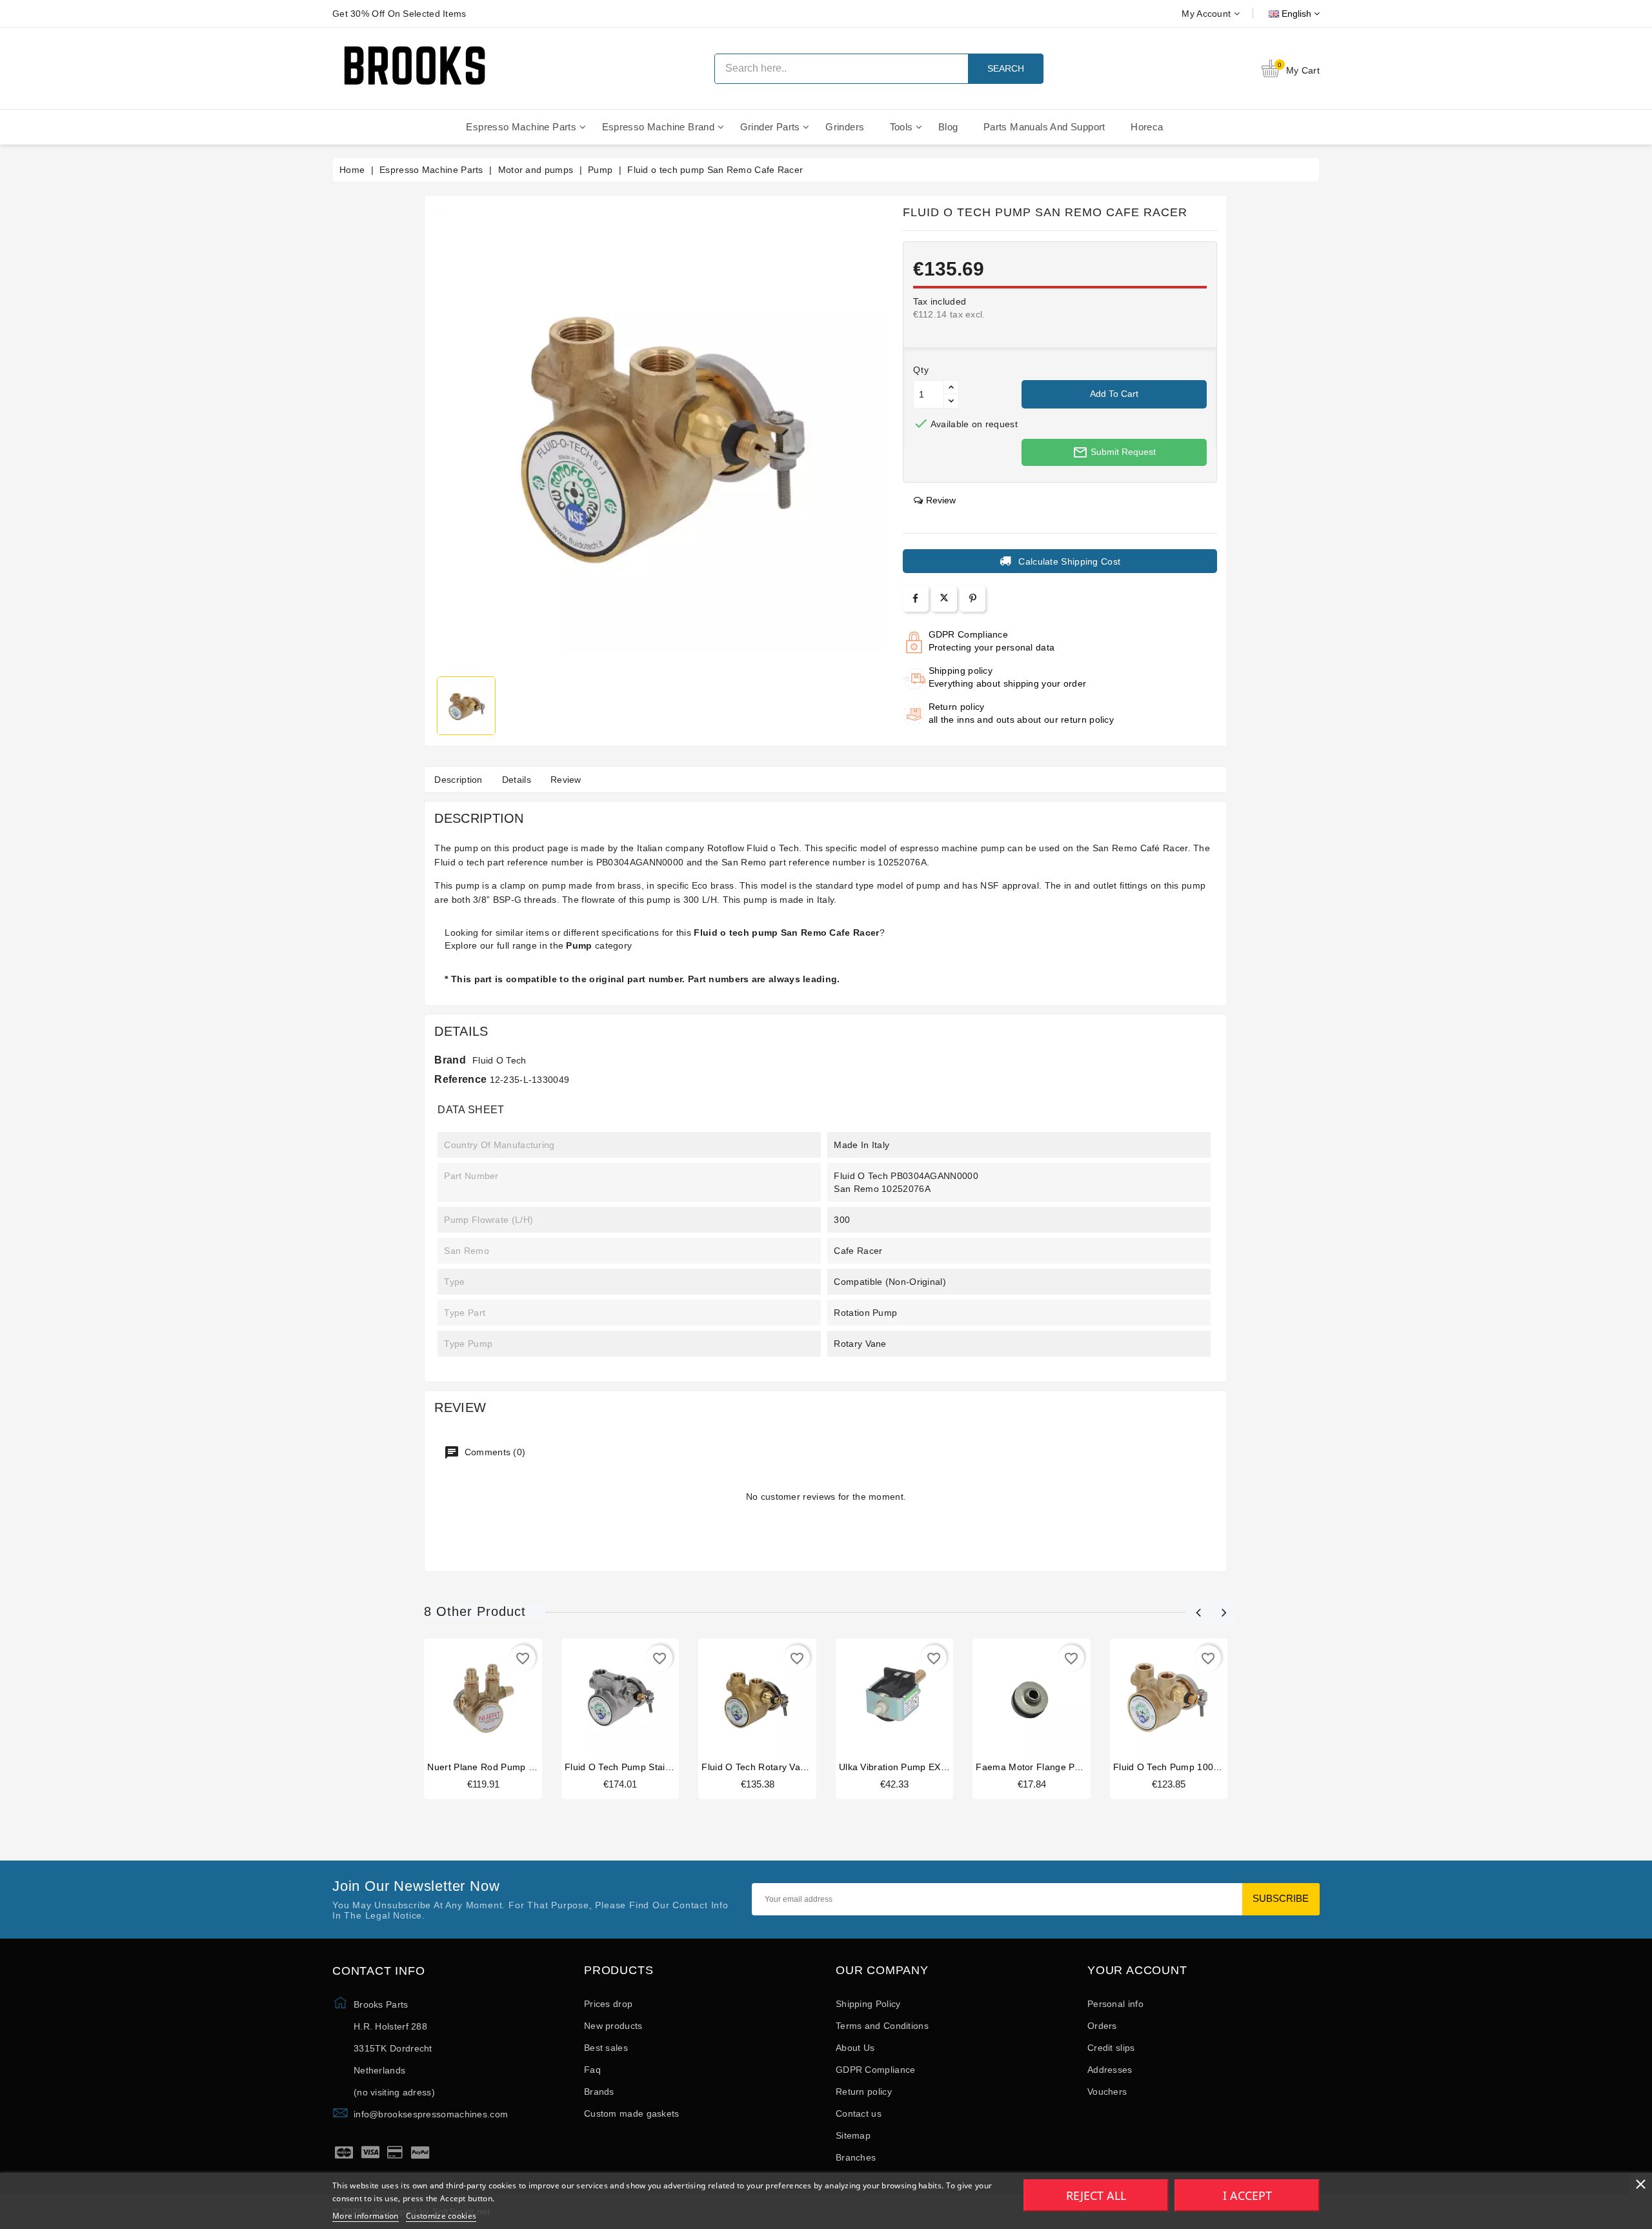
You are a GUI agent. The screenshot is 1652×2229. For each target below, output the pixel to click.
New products (613, 2026)
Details (517, 780)
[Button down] (951, 401)
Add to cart (1114, 394)
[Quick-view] (496, 1701)
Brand (450, 1060)
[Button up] (951, 388)
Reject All (1096, 2195)
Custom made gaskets (632, 2113)
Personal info (1115, 2004)
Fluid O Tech (499, 1060)
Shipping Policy (868, 2004)
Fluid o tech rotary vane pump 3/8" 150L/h (796, 1767)
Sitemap (853, 2135)
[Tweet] (944, 599)
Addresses (1110, 2070)
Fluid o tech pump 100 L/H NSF (1183, 1767)
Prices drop (608, 2004)
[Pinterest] (973, 599)
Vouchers (1107, 2092)
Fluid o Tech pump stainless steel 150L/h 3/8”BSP (674, 1767)
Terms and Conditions (882, 2026)
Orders (1102, 2026)
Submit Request (1114, 452)
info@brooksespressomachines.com (431, 2114)
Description (458, 780)
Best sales (606, 2048)
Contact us (859, 2113)
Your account (1137, 1971)
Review (566, 780)
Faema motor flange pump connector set (1066, 1767)
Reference (460, 1079)
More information (366, 2216)
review (941, 500)
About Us (855, 2048)
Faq (592, 2070)
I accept (1247, 2195)
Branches (856, 2157)
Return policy (864, 2092)
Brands (599, 2092)
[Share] (915, 599)
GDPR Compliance (876, 2070)
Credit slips (1111, 2048)
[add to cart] (470, 1701)
